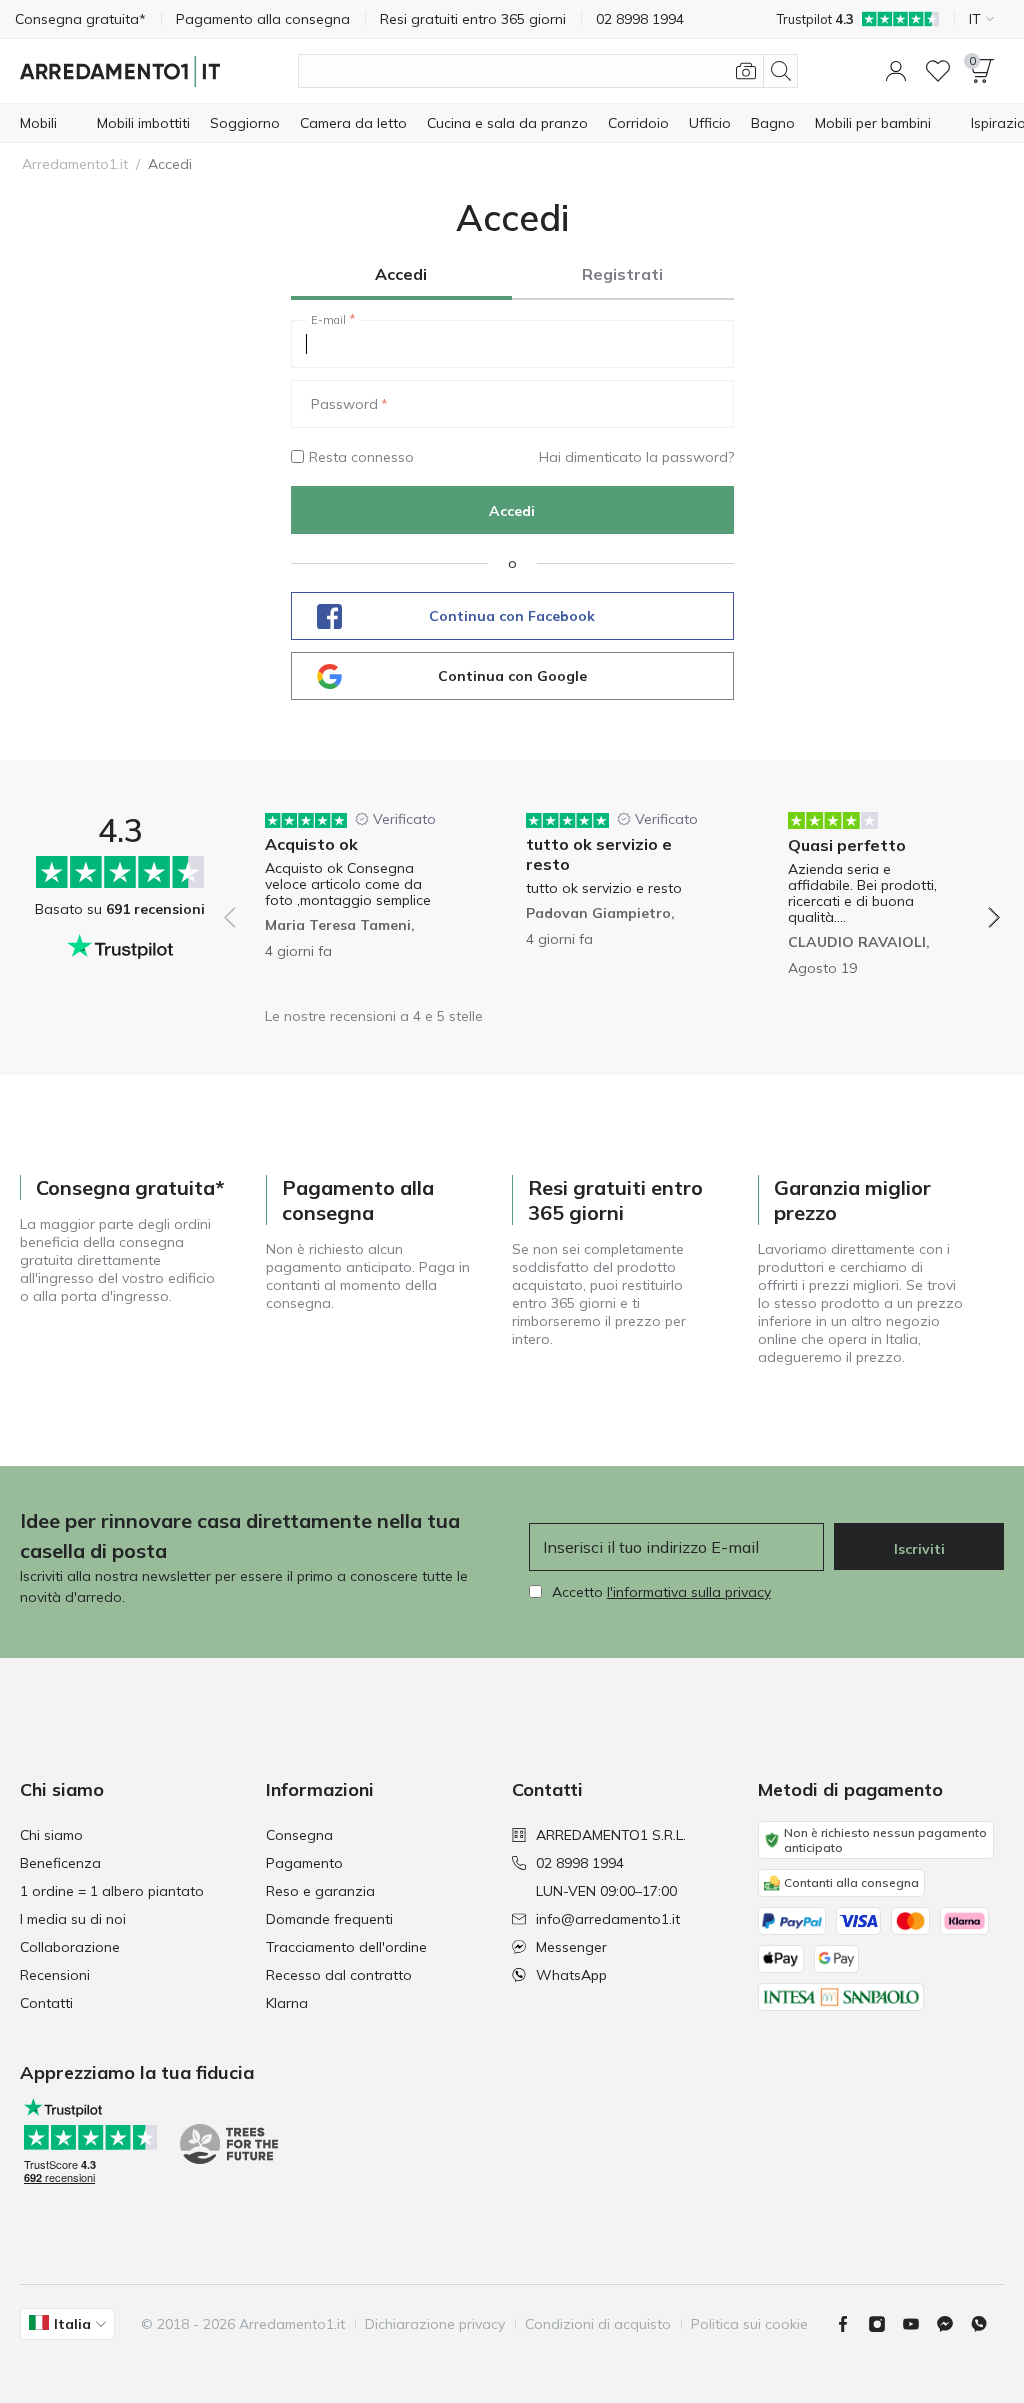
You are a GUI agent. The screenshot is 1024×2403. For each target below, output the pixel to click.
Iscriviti (919, 1549)
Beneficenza (60, 1863)
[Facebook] (851, 2324)
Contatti (46, 2003)
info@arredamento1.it (608, 1919)
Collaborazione (70, 1947)
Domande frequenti (329, 1919)
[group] (350, 903)
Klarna (287, 2003)
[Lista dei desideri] (938, 71)
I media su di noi (73, 1919)
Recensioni (55, 1975)
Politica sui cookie (749, 2324)
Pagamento (304, 1863)
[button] (896, 71)
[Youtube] (919, 2324)
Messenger (571, 1947)
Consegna (299, 1835)
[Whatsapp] (987, 2324)
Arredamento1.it (75, 164)
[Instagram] (885, 2324)
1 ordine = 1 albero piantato (112, 1891)
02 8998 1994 (580, 1863)
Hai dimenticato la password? (636, 457)
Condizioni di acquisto (598, 2324)
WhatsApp (571, 1975)
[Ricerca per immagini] (746, 71)
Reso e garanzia (320, 1891)
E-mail (328, 320)
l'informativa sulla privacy (689, 1592)
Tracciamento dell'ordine (346, 1947)
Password (344, 404)
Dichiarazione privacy (435, 2324)
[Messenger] (953, 2324)
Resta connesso (361, 457)
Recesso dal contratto (339, 1975)
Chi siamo (51, 1835)
